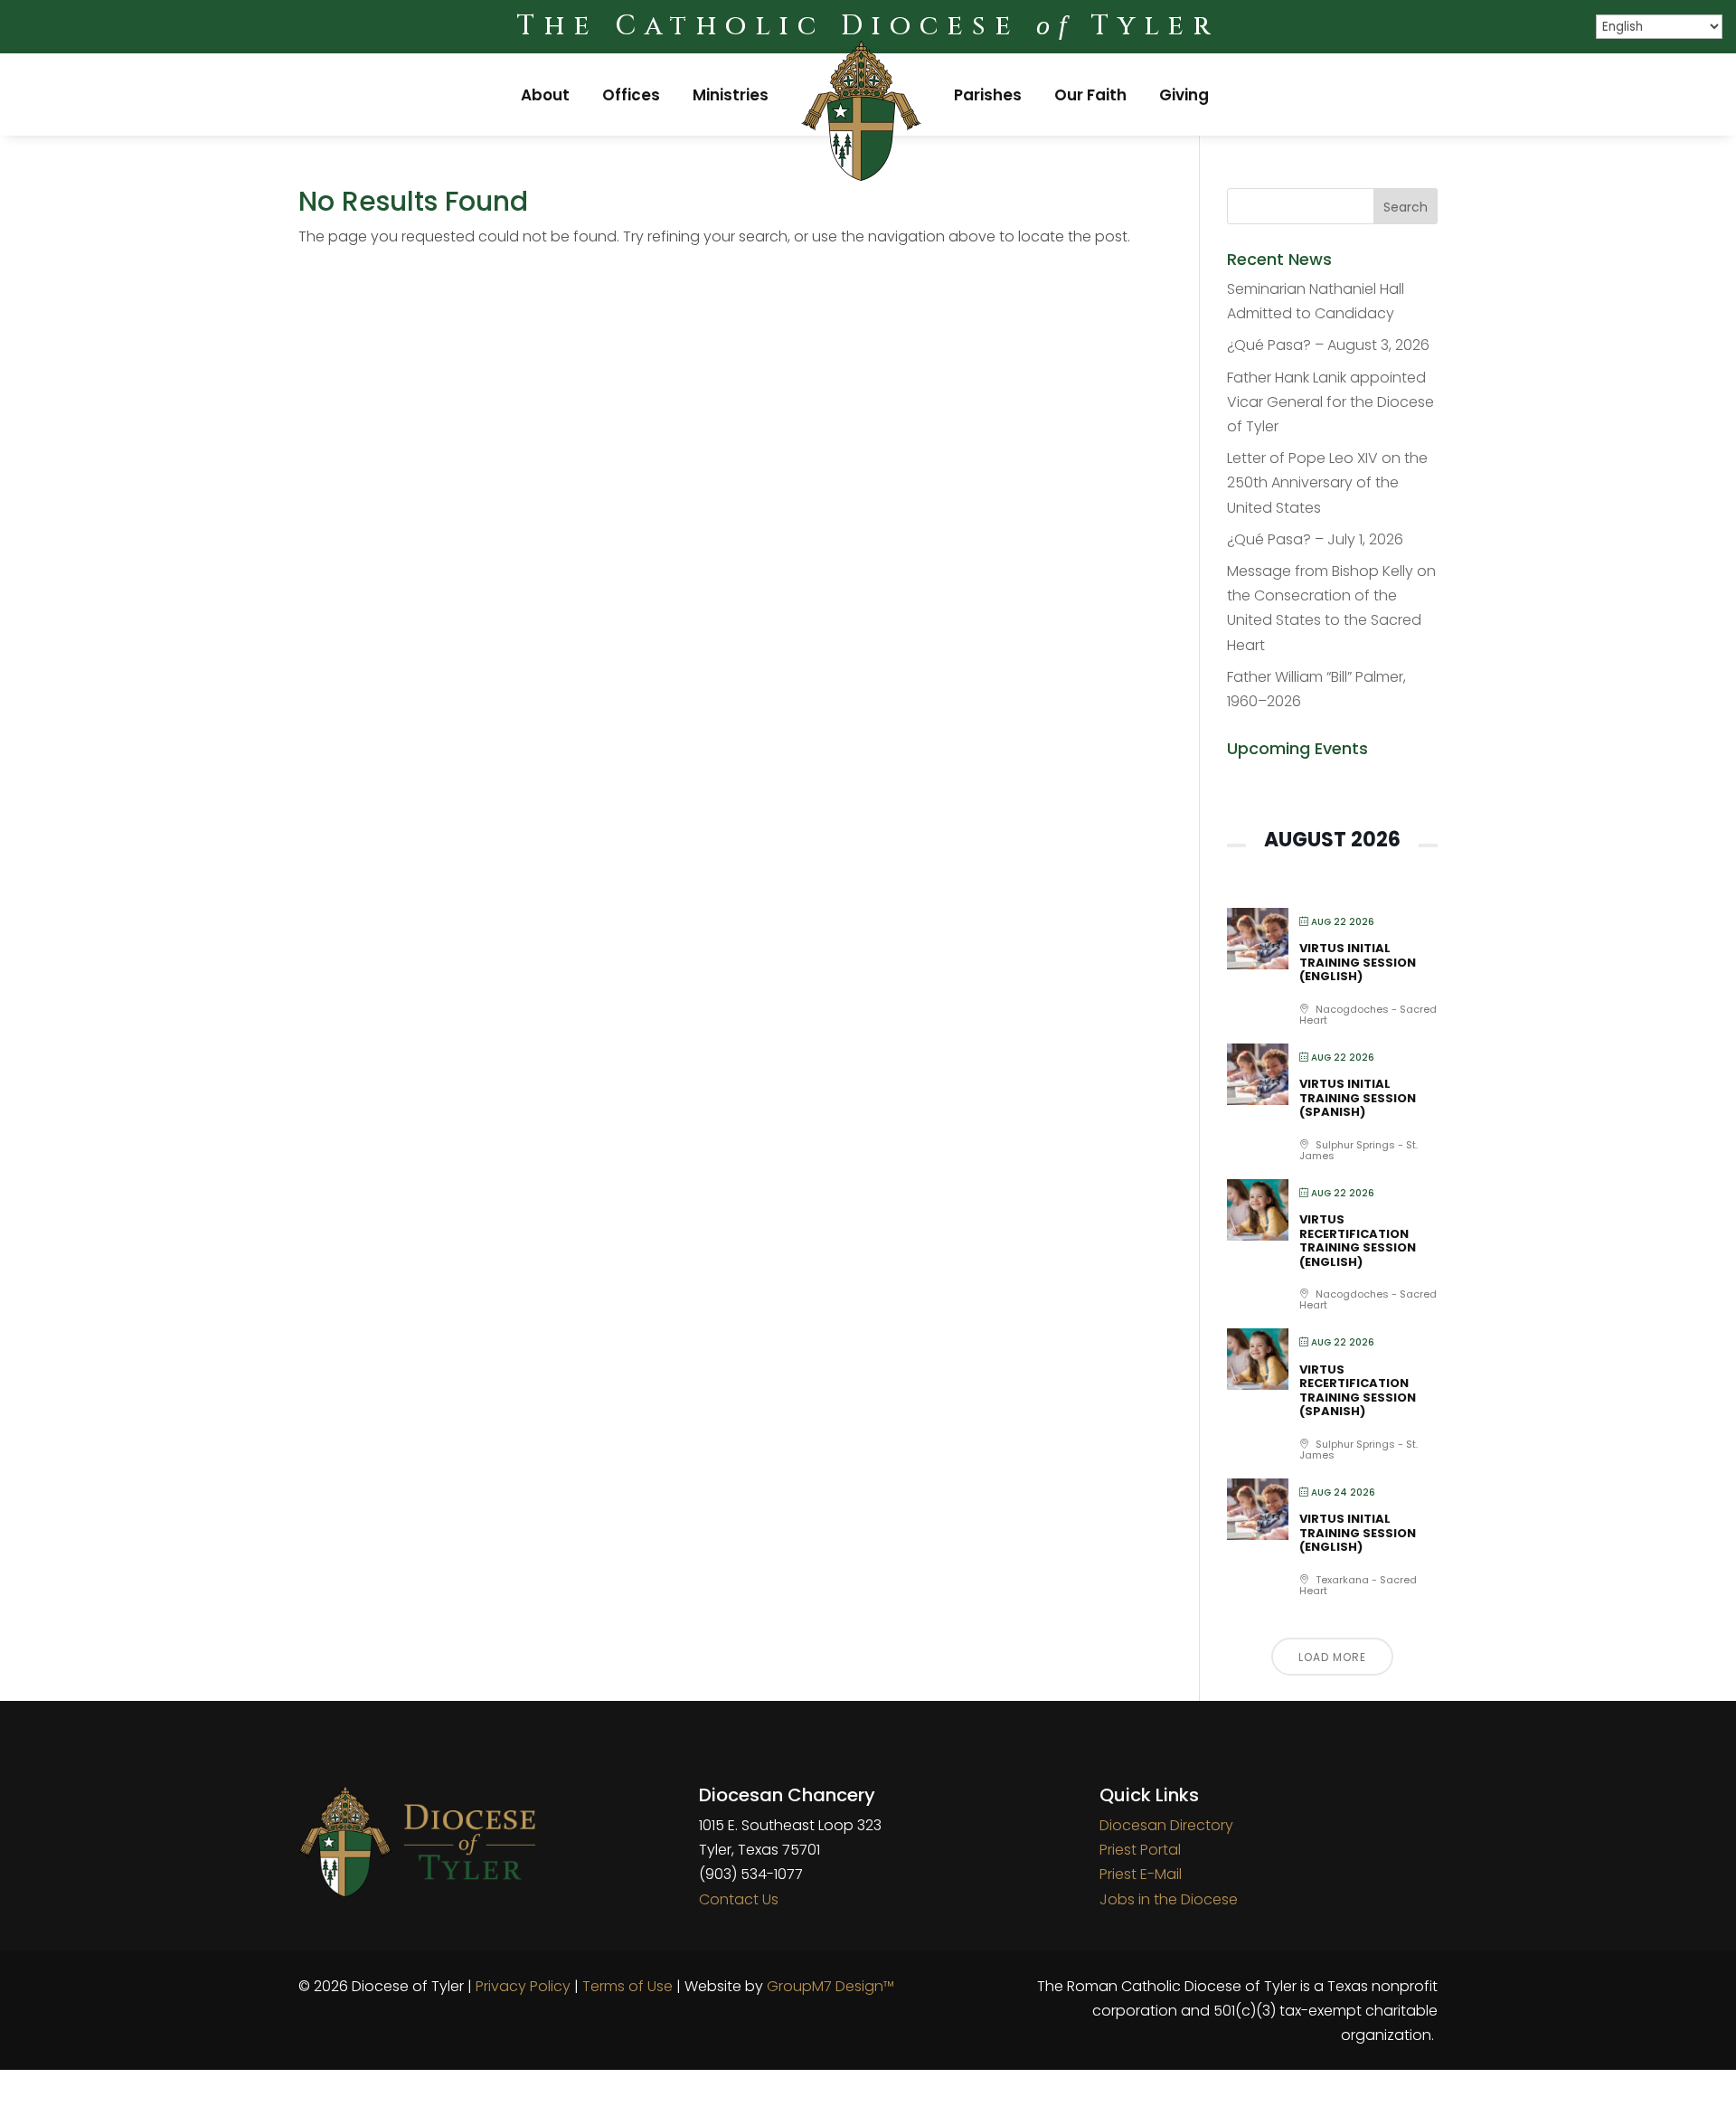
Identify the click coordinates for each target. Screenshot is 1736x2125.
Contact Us (739, 1899)
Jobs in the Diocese (1169, 1899)
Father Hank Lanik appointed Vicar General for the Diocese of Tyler (1330, 402)
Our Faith (1090, 95)
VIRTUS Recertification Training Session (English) (1358, 1241)
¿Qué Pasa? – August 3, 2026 (1328, 345)
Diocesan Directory (1166, 1825)
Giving (1184, 95)
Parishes (988, 95)
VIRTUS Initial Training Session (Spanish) (1358, 1098)
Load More (1332, 1657)
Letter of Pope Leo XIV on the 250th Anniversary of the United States (1327, 482)
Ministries (731, 95)
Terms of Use (627, 1986)
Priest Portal (1140, 1850)
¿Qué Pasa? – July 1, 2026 (1315, 539)
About (545, 95)
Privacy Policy (523, 1986)
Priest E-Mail (1141, 1874)
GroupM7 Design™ (830, 1986)
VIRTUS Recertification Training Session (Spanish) (1358, 1391)
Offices (631, 95)
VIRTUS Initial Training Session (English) (1358, 962)
